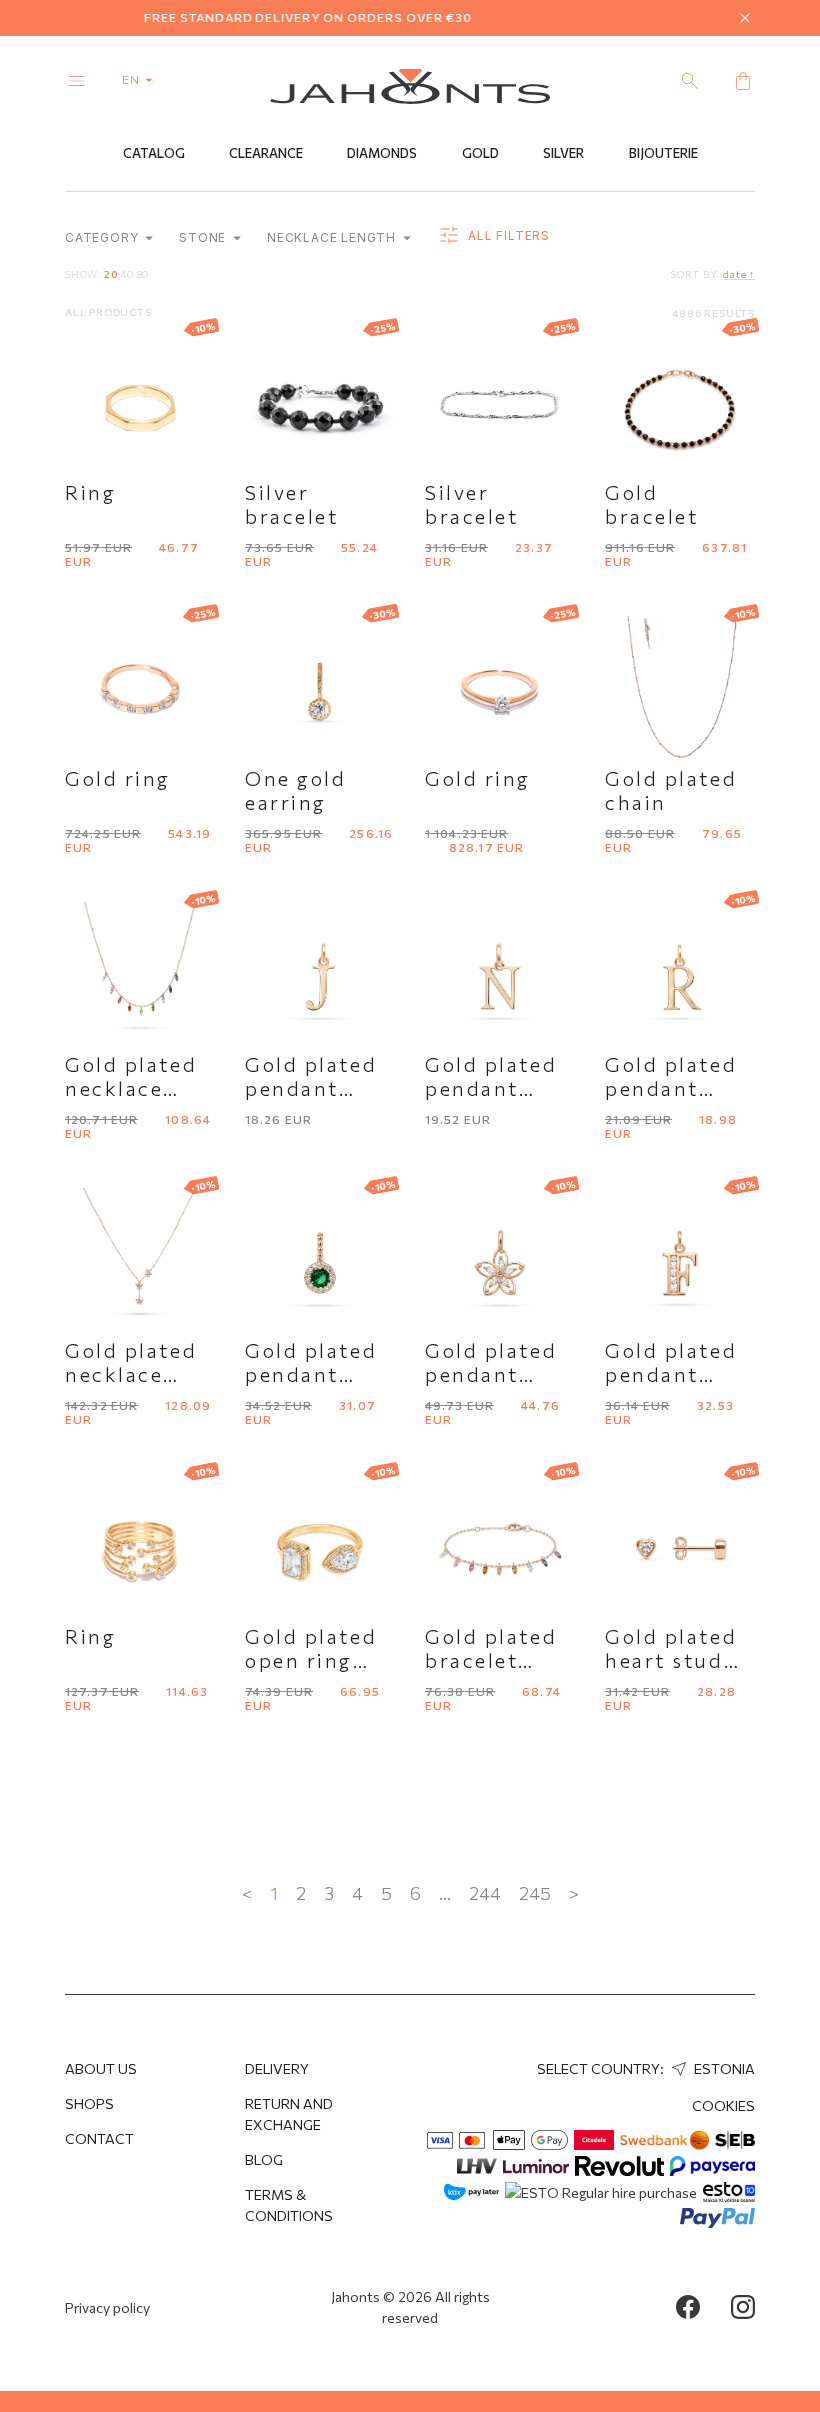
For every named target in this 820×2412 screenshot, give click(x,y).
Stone (204, 237)
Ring (90, 492)
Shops (89, 2103)
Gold (480, 153)
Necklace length (333, 237)
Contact (99, 2138)
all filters (507, 235)
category (103, 237)
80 (143, 274)
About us (101, 2068)
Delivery (277, 2068)
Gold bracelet (651, 504)
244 (485, 1893)
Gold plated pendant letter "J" (311, 1088)
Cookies (723, 2105)
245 (535, 1893)
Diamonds (382, 153)
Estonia (723, 2068)
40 (127, 274)
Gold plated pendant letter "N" (491, 1088)
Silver (563, 153)
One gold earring (295, 790)
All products (108, 312)
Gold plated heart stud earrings (671, 1660)
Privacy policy (107, 2307)
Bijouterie (663, 153)
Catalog (154, 153)
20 (111, 274)
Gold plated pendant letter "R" (671, 1088)
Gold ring (118, 778)
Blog (264, 2159)
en (132, 79)
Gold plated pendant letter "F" (671, 1374)
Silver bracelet (291, 504)
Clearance (266, 153)
